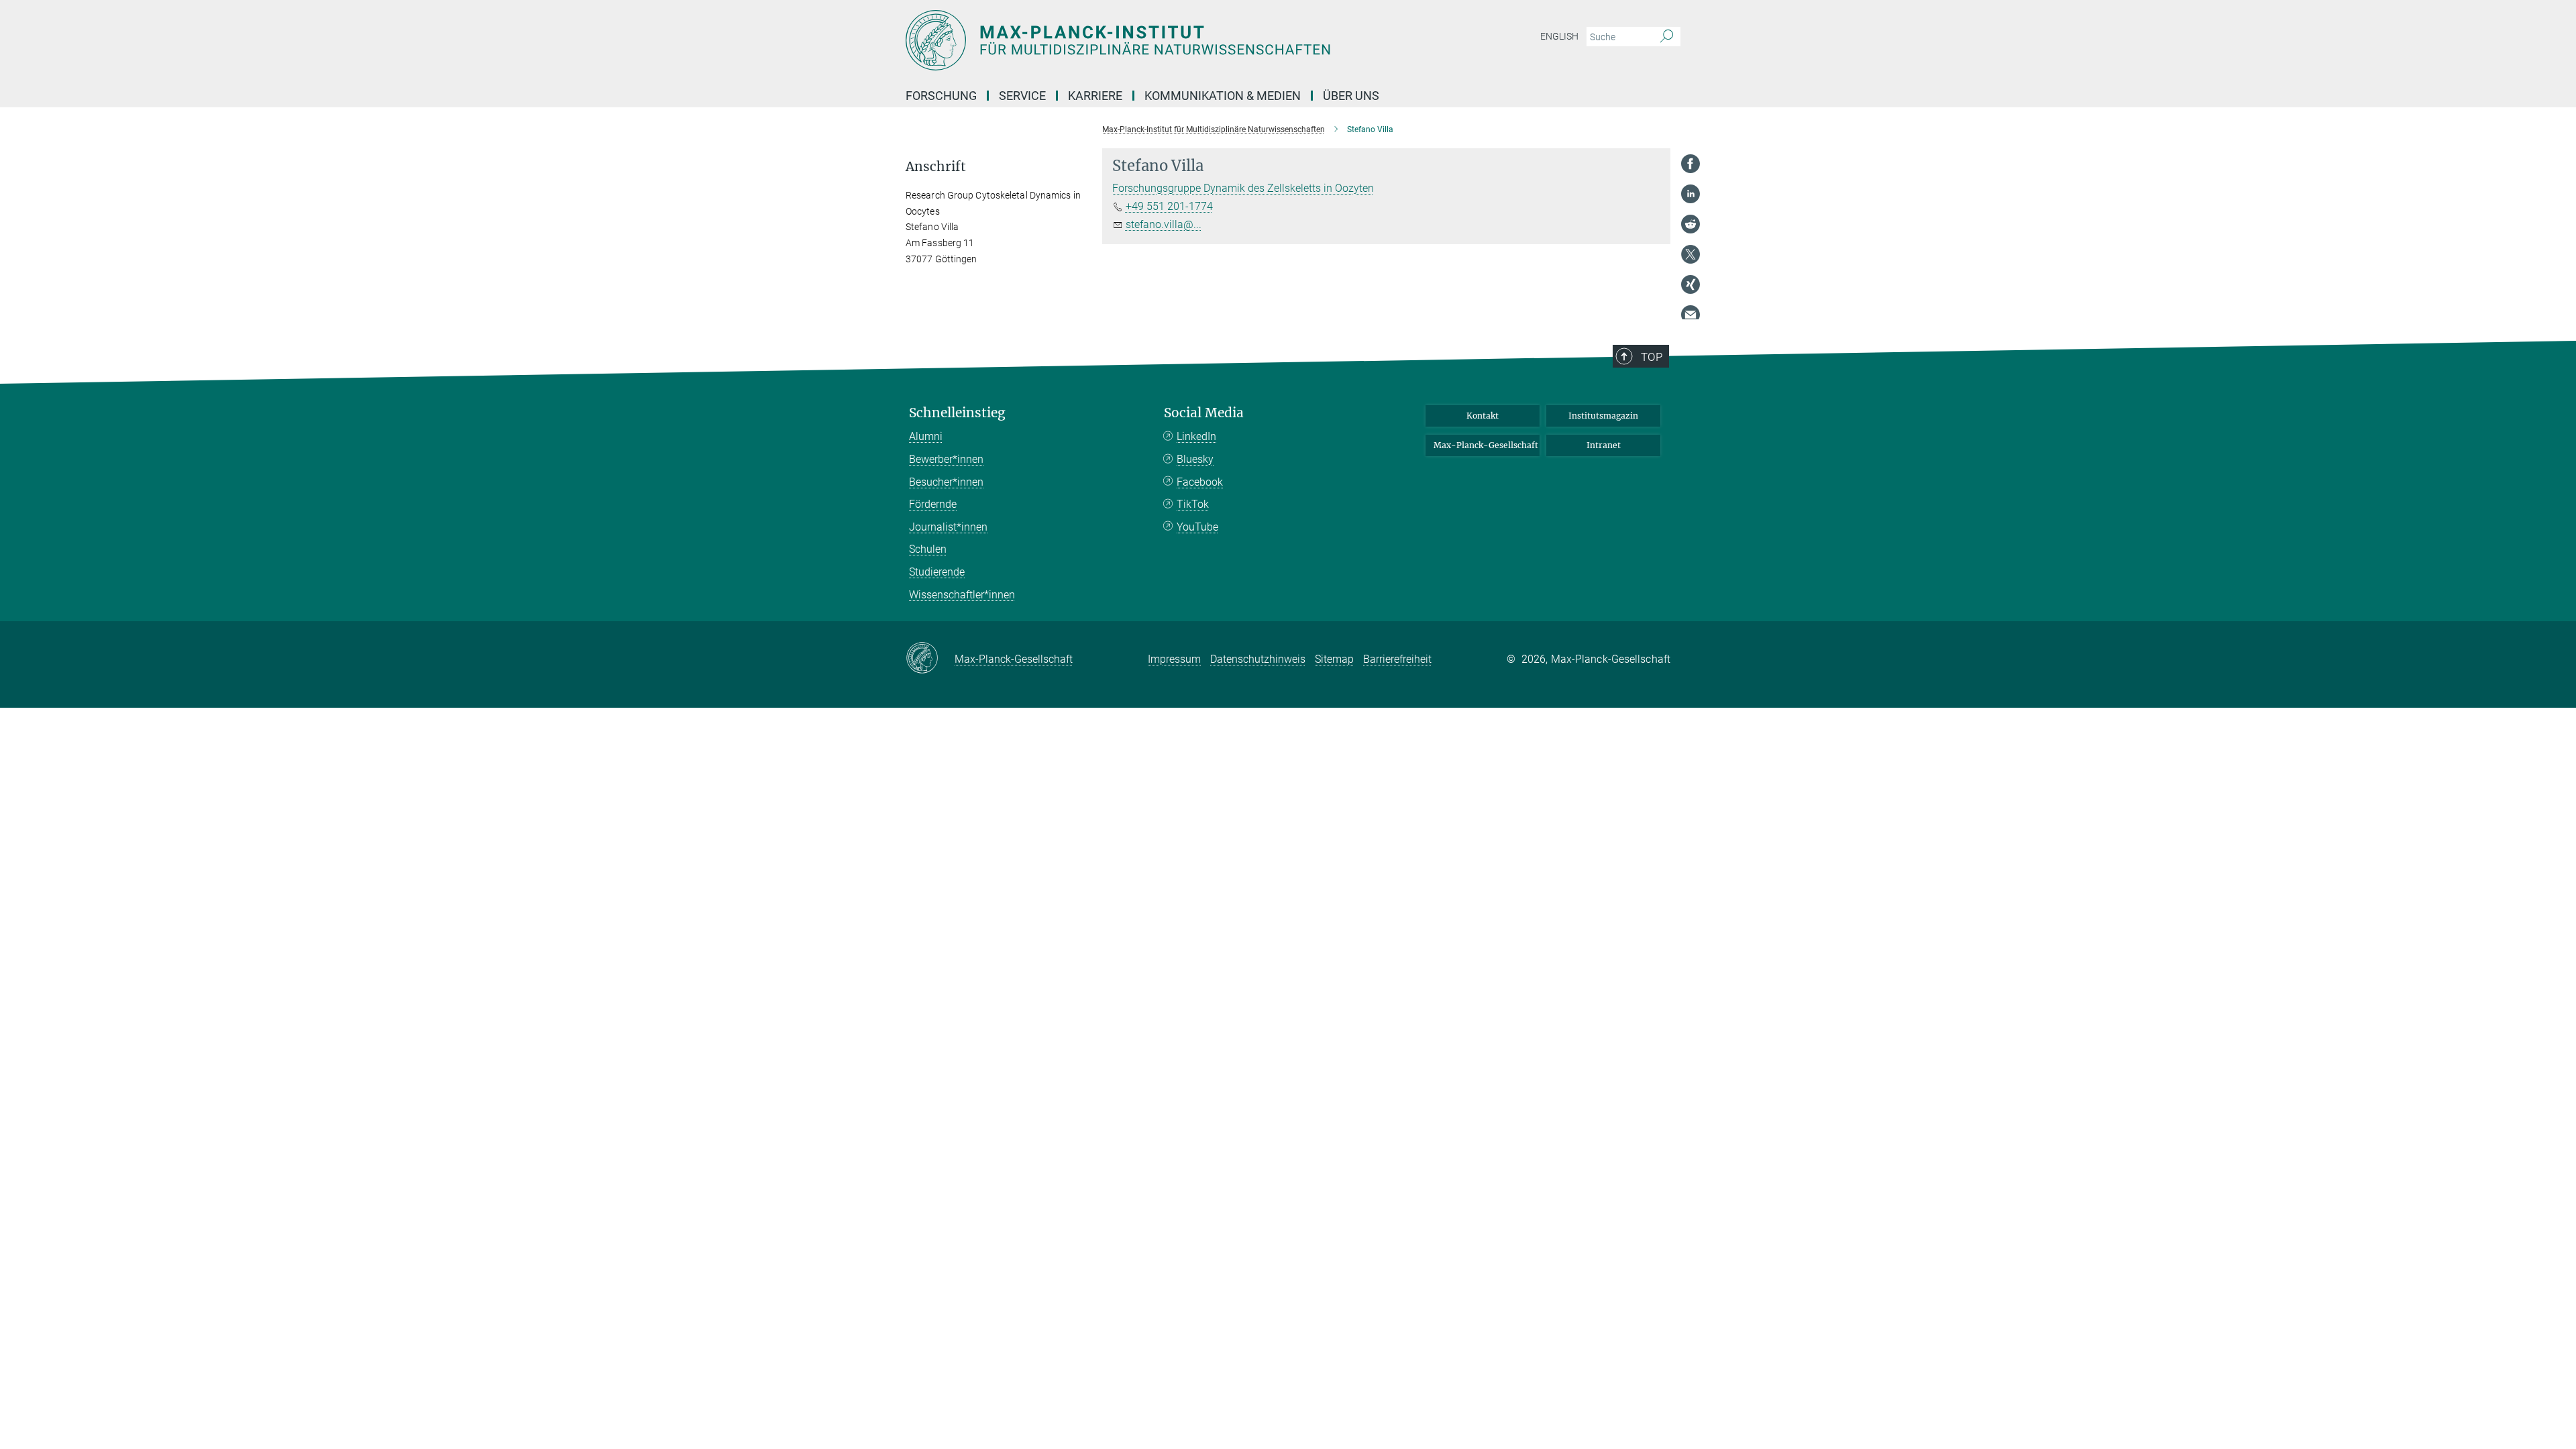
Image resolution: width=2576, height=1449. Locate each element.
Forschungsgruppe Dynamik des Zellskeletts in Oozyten (1243, 188)
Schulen (928, 549)
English (1559, 36)
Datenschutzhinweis (1258, 659)
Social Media (1204, 413)
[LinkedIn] (1690, 194)
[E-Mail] (1690, 315)
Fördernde (933, 504)
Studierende (937, 572)
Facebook (1200, 482)
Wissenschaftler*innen (962, 595)
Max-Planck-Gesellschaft (1486, 445)
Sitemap (1334, 659)
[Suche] (1667, 37)
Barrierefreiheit (1397, 659)
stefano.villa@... (1164, 224)
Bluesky (1195, 459)
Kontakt (1483, 416)
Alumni (926, 436)
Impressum (1174, 659)
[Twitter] (1690, 254)
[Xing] (1690, 284)
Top (1652, 357)
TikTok (1193, 504)
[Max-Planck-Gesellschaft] (930, 659)
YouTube (1197, 527)
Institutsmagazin (1603, 416)
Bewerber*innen (946, 459)
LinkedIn (1196, 436)
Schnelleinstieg (957, 413)
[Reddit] (1690, 224)
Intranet (1604, 445)
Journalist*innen (948, 527)
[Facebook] (1690, 164)
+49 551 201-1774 (1169, 206)
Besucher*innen (946, 482)
